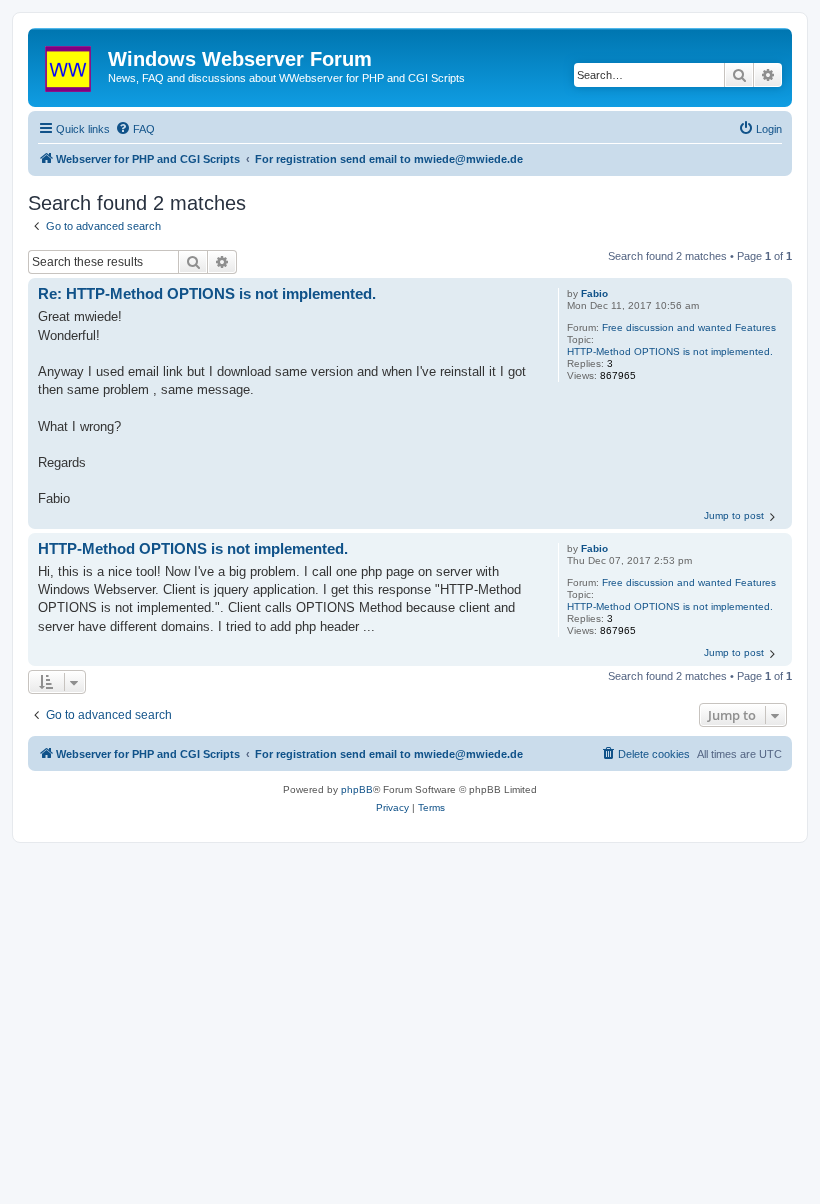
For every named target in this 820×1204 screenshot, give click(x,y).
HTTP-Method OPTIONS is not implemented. (670, 351)
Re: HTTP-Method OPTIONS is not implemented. (207, 293)
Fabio (594, 293)
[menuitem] (135, 129)
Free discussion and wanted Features (689, 327)
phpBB (357, 789)
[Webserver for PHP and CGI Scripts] (70, 65)
